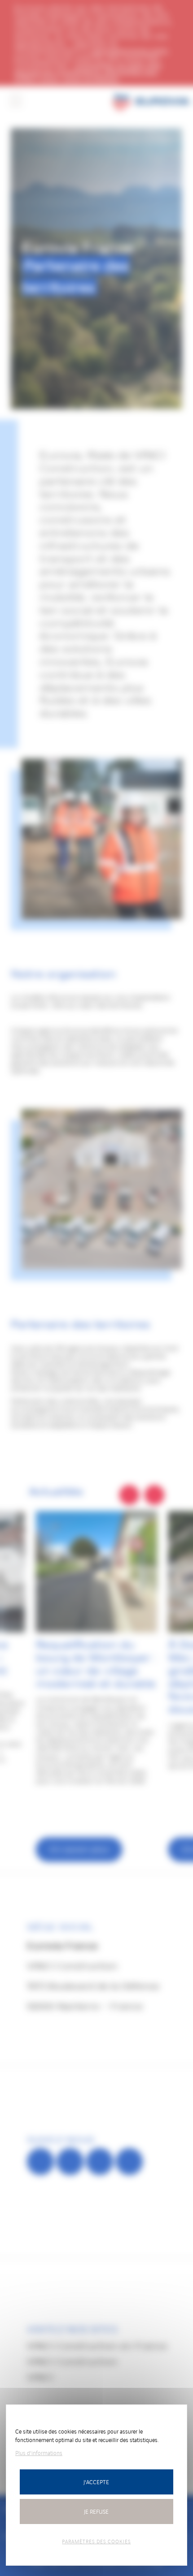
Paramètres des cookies (96, 2541)
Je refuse (96, 2511)
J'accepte (96, 2482)
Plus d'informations (39, 2453)
